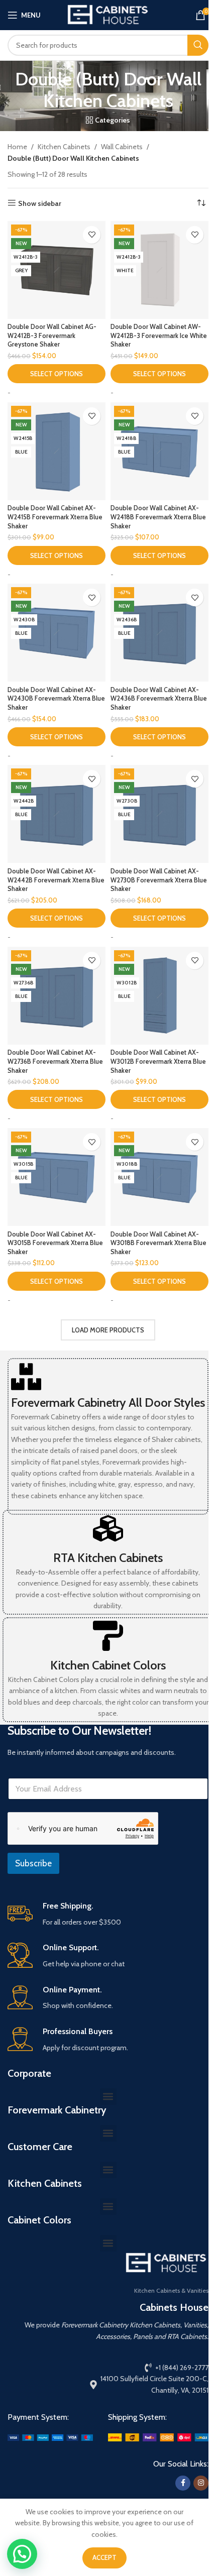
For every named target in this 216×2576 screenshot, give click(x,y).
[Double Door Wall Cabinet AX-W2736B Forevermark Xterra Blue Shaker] (57, 996)
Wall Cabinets (122, 147)
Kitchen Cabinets (64, 147)
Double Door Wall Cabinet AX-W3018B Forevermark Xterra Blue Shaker (158, 1243)
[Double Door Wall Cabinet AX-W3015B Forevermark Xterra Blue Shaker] (57, 1177)
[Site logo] (108, 14)
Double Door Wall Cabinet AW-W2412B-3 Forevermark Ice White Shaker (159, 335)
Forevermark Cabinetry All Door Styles (108, 1403)
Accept (104, 2557)
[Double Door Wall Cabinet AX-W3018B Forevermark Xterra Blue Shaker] (159, 1177)
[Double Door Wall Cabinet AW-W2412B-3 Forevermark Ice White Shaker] (159, 270)
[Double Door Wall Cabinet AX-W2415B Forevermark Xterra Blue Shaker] (57, 451)
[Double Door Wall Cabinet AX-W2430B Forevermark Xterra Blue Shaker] (57, 633)
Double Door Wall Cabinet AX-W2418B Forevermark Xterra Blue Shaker (158, 517)
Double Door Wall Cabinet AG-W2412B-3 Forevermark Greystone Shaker (52, 335)
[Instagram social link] (201, 2483)
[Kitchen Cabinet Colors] (108, 1636)
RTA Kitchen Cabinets (108, 1558)
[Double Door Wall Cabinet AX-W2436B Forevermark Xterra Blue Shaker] (159, 633)
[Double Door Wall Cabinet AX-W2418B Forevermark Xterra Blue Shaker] (159, 451)
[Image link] (50, 2437)
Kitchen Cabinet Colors (108, 1665)
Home (17, 147)
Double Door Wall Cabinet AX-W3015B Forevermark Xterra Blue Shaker (55, 1243)
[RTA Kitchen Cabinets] (108, 1528)
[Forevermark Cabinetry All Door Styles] (26, 1377)
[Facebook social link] (183, 2483)
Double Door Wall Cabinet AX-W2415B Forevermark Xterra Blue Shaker (55, 517)
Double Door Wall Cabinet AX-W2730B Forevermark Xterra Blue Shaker (159, 880)
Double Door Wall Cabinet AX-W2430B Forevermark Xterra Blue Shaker (56, 699)
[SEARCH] (198, 45)
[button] (108, 2097)
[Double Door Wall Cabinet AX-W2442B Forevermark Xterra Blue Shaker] (57, 814)
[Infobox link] (108, 1914)
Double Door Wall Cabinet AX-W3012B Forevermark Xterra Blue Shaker (158, 1061)
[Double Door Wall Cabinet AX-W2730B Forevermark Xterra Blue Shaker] (159, 814)
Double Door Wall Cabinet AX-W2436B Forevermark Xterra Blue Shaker (159, 699)
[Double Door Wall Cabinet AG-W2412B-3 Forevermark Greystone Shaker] (57, 270)
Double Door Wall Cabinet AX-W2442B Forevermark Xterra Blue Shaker (56, 880)
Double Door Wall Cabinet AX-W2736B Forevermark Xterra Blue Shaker (55, 1061)
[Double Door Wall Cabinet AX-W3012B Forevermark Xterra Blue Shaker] (159, 996)
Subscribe (33, 1863)
